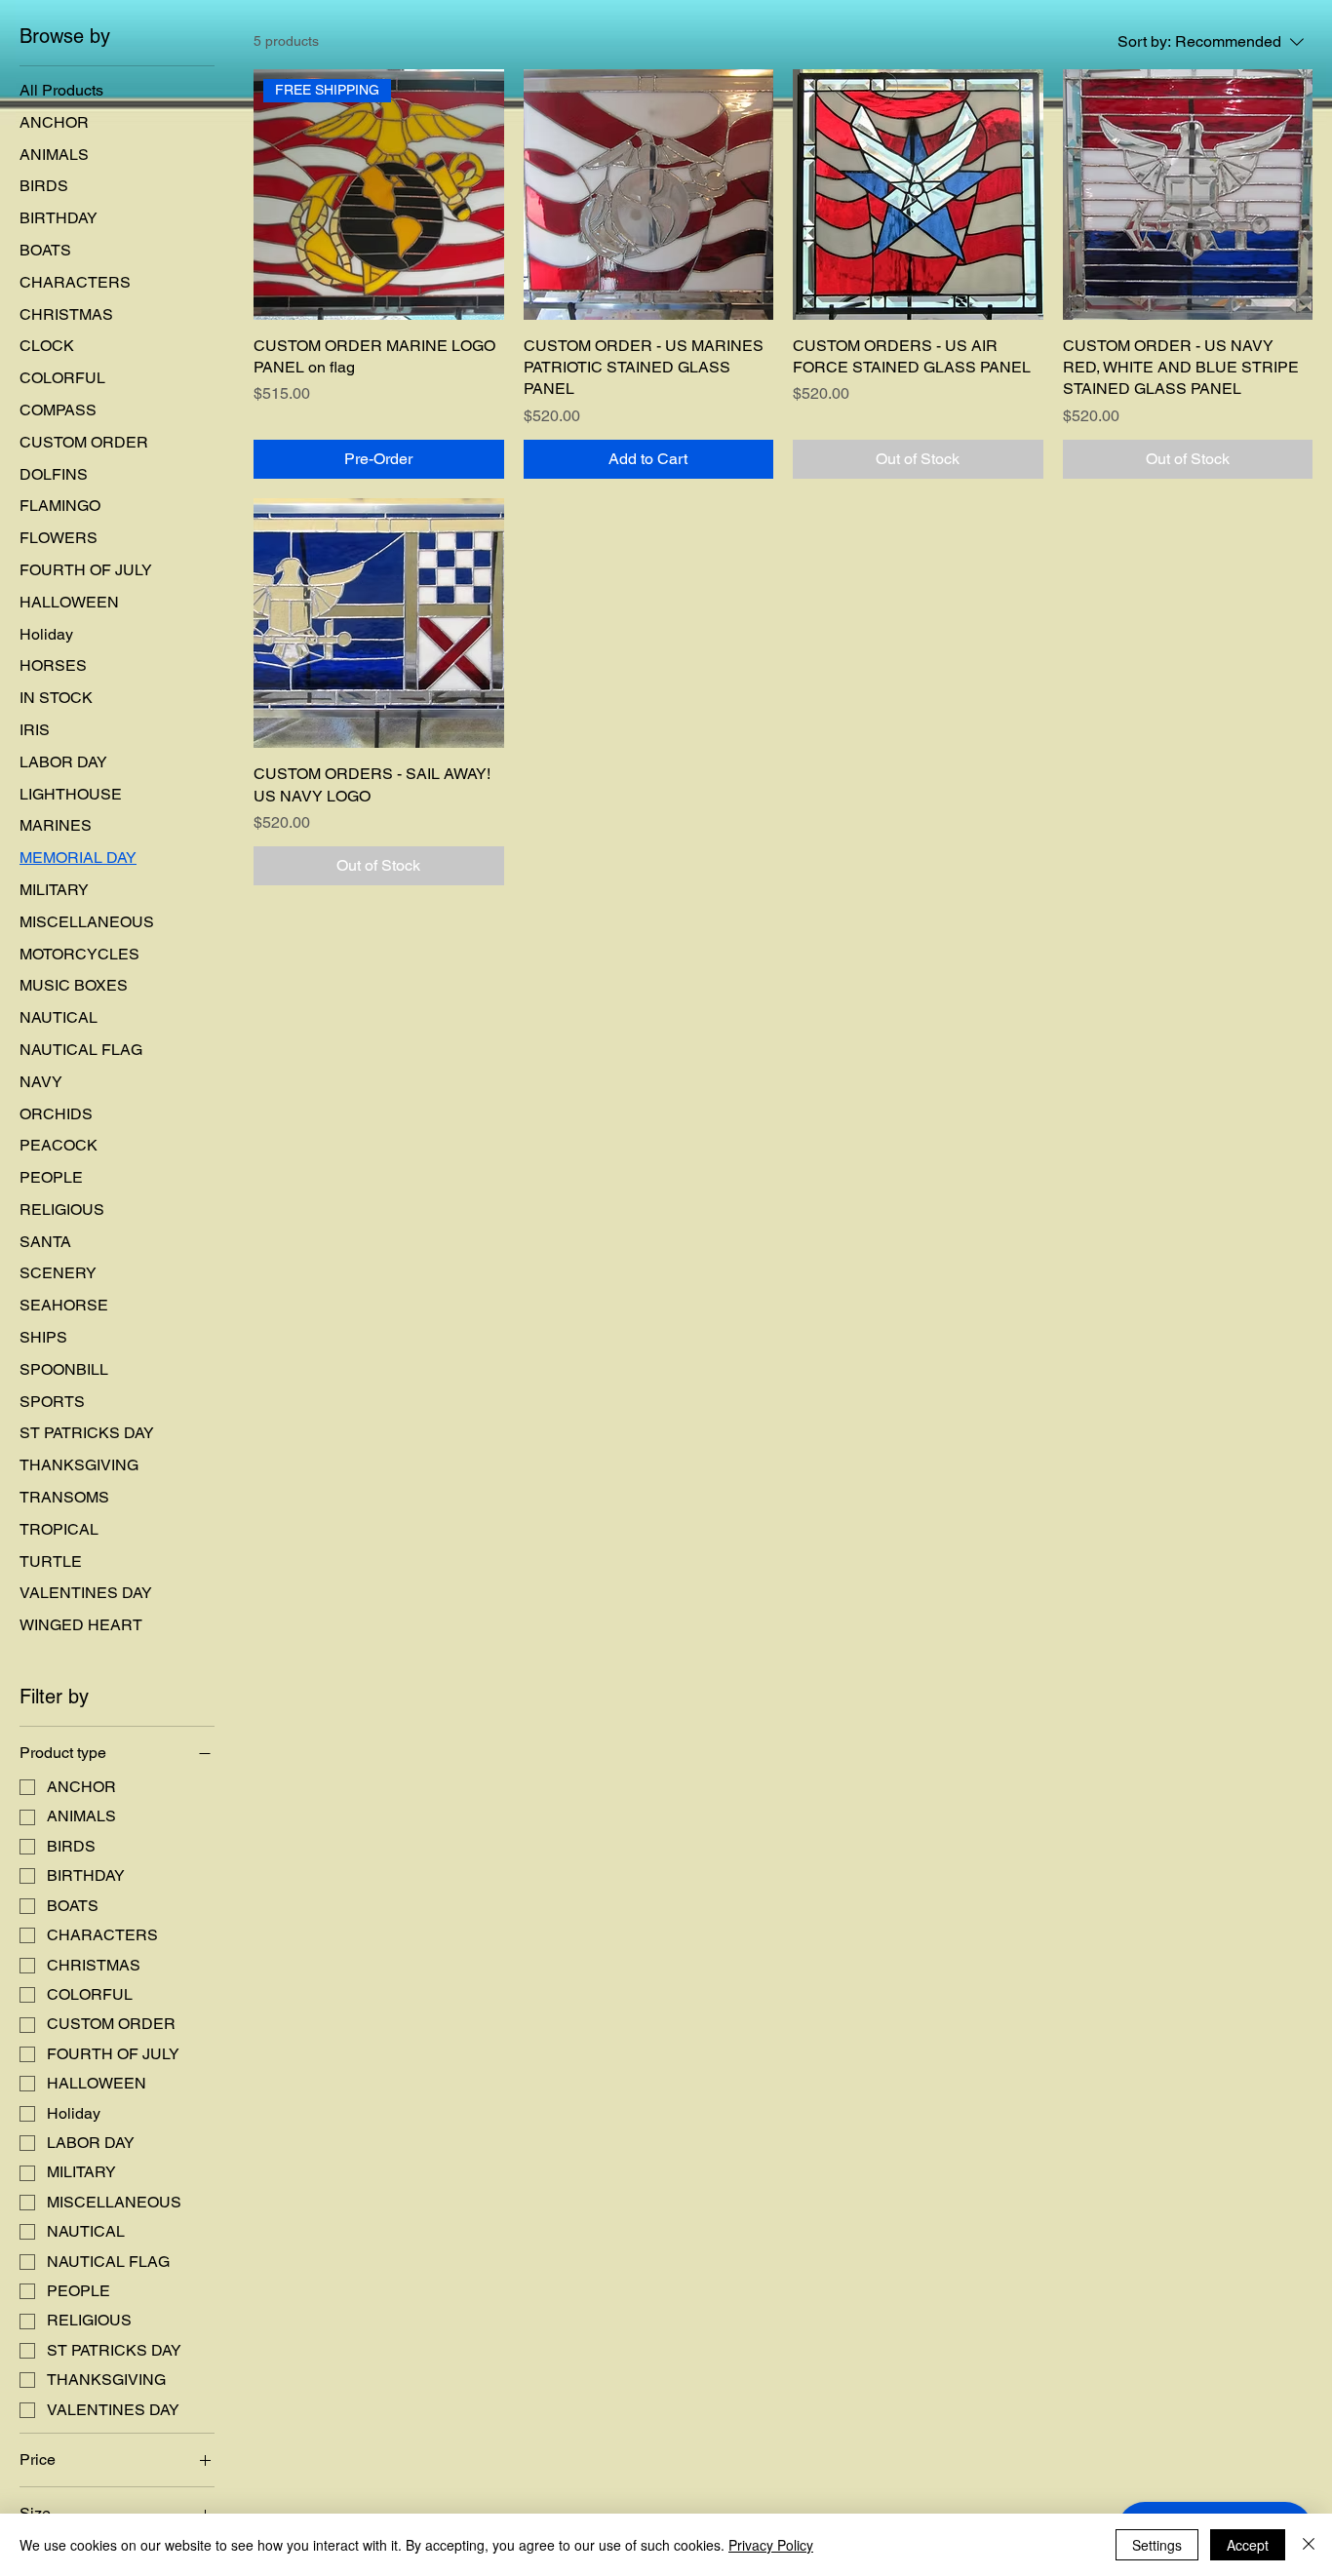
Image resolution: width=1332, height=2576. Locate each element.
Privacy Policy (771, 2545)
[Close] (1309, 2545)
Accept (1248, 2545)
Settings (1157, 2545)
